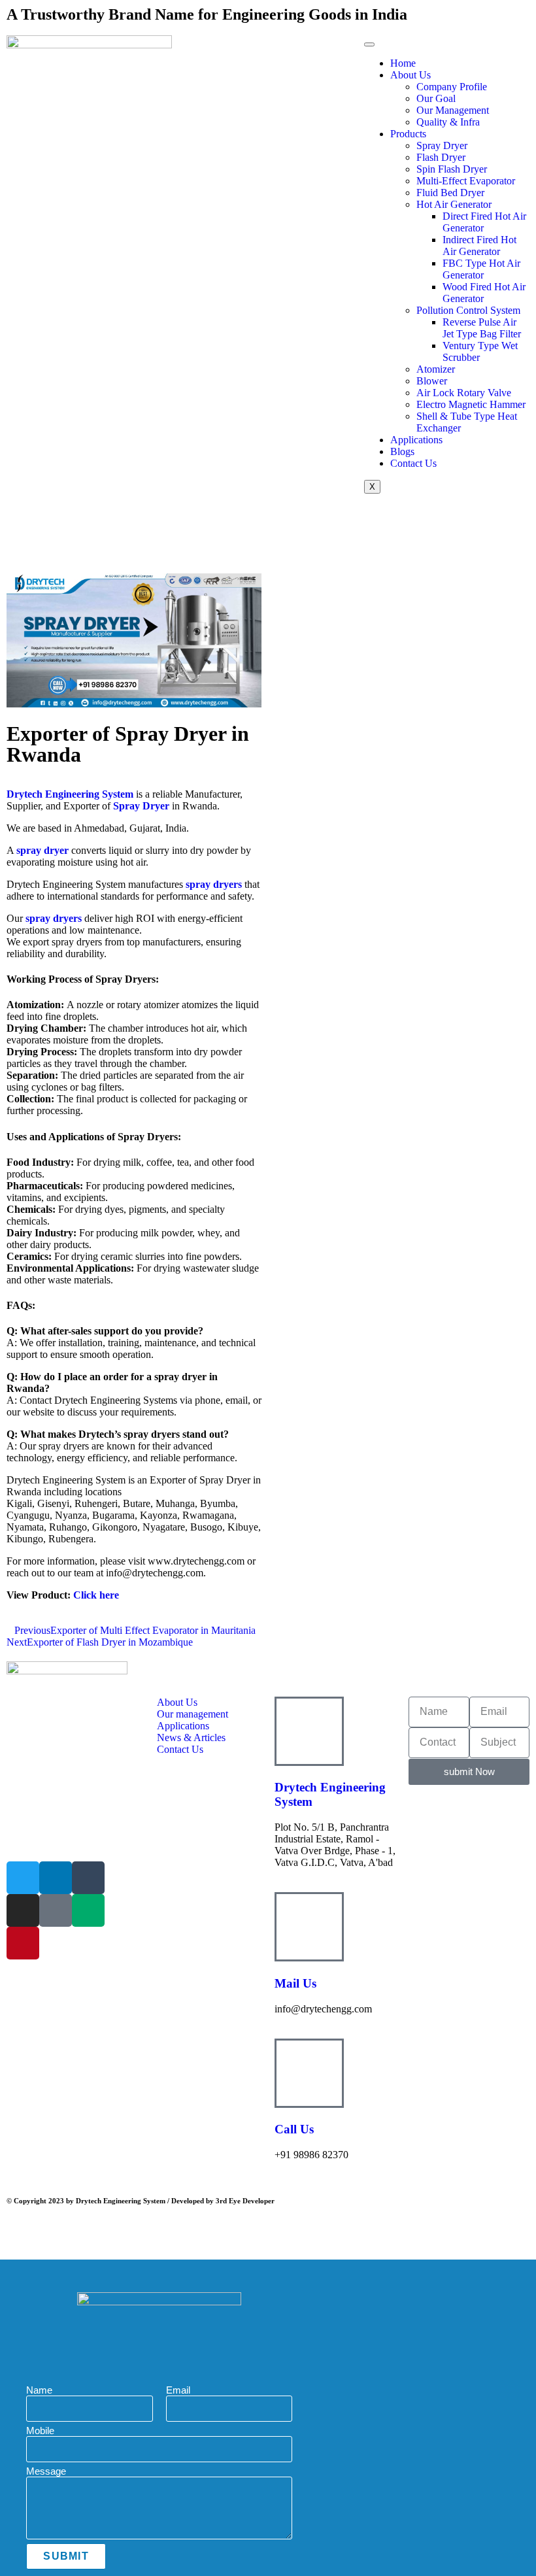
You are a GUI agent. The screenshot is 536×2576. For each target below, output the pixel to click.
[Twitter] (23, 1878)
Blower (432, 381)
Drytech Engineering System (70, 794)
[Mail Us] (309, 1927)
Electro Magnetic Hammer (471, 404)
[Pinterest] (23, 1943)
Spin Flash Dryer (452, 169)
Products (408, 134)
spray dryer (42, 850)
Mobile (40, 2431)
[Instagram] (23, 1910)
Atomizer (436, 369)
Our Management (453, 110)
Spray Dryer (442, 145)
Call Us (294, 2129)
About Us (410, 75)
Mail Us (295, 1983)
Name (39, 2390)
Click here (96, 1595)
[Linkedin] (56, 1878)
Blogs (402, 451)
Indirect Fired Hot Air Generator (479, 246)
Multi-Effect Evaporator (466, 181)
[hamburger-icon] (369, 44)
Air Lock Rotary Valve (464, 393)
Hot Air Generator (454, 204)
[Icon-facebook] (56, 1910)
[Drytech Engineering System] (309, 1731)
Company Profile (452, 87)
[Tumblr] (88, 1878)
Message (46, 2471)
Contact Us (413, 463)
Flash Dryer (441, 157)
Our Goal (436, 98)
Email (178, 2390)
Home (403, 63)
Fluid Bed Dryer (450, 193)
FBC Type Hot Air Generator (481, 269)
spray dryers (214, 884)
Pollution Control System (468, 310)
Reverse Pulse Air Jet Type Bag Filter (482, 328)
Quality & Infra (448, 122)
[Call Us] (309, 2073)
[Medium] (88, 1910)
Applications (416, 440)
